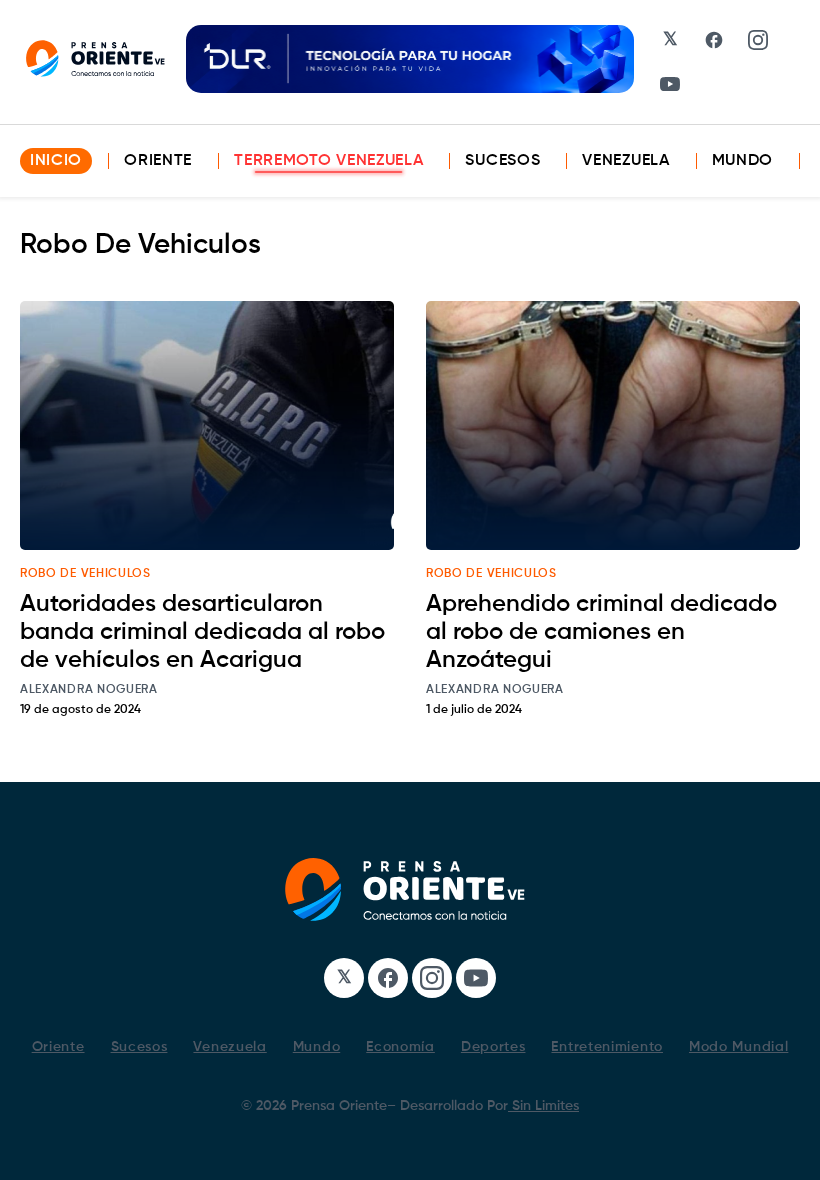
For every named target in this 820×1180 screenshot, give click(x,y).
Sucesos (502, 161)
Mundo (743, 161)
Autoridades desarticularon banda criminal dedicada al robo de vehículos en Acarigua (202, 632)
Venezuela (625, 161)
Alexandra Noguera (89, 690)
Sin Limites (543, 1106)
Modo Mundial (738, 1047)
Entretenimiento (607, 1047)
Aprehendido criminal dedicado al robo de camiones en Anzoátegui (601, 632)
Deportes (493, 1047)
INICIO (56, 161)
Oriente (158, 161)
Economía (400, 1047)
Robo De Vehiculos (85, 574)
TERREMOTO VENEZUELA (328, 161)
